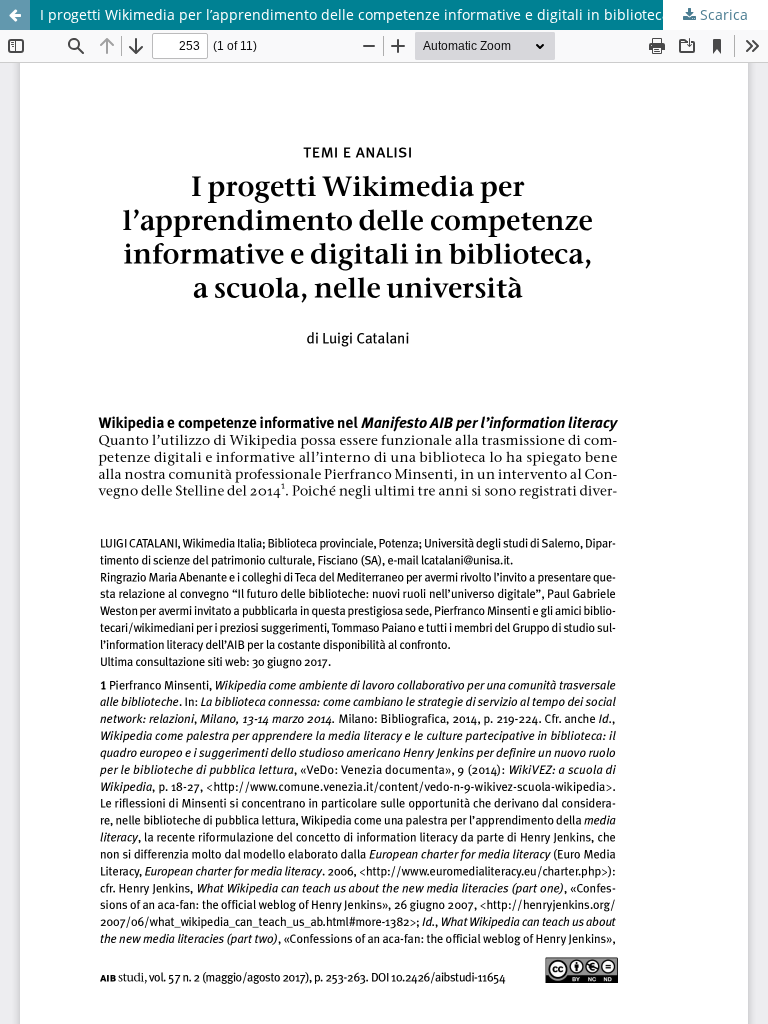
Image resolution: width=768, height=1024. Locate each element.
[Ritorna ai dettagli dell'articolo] (15, 15)
